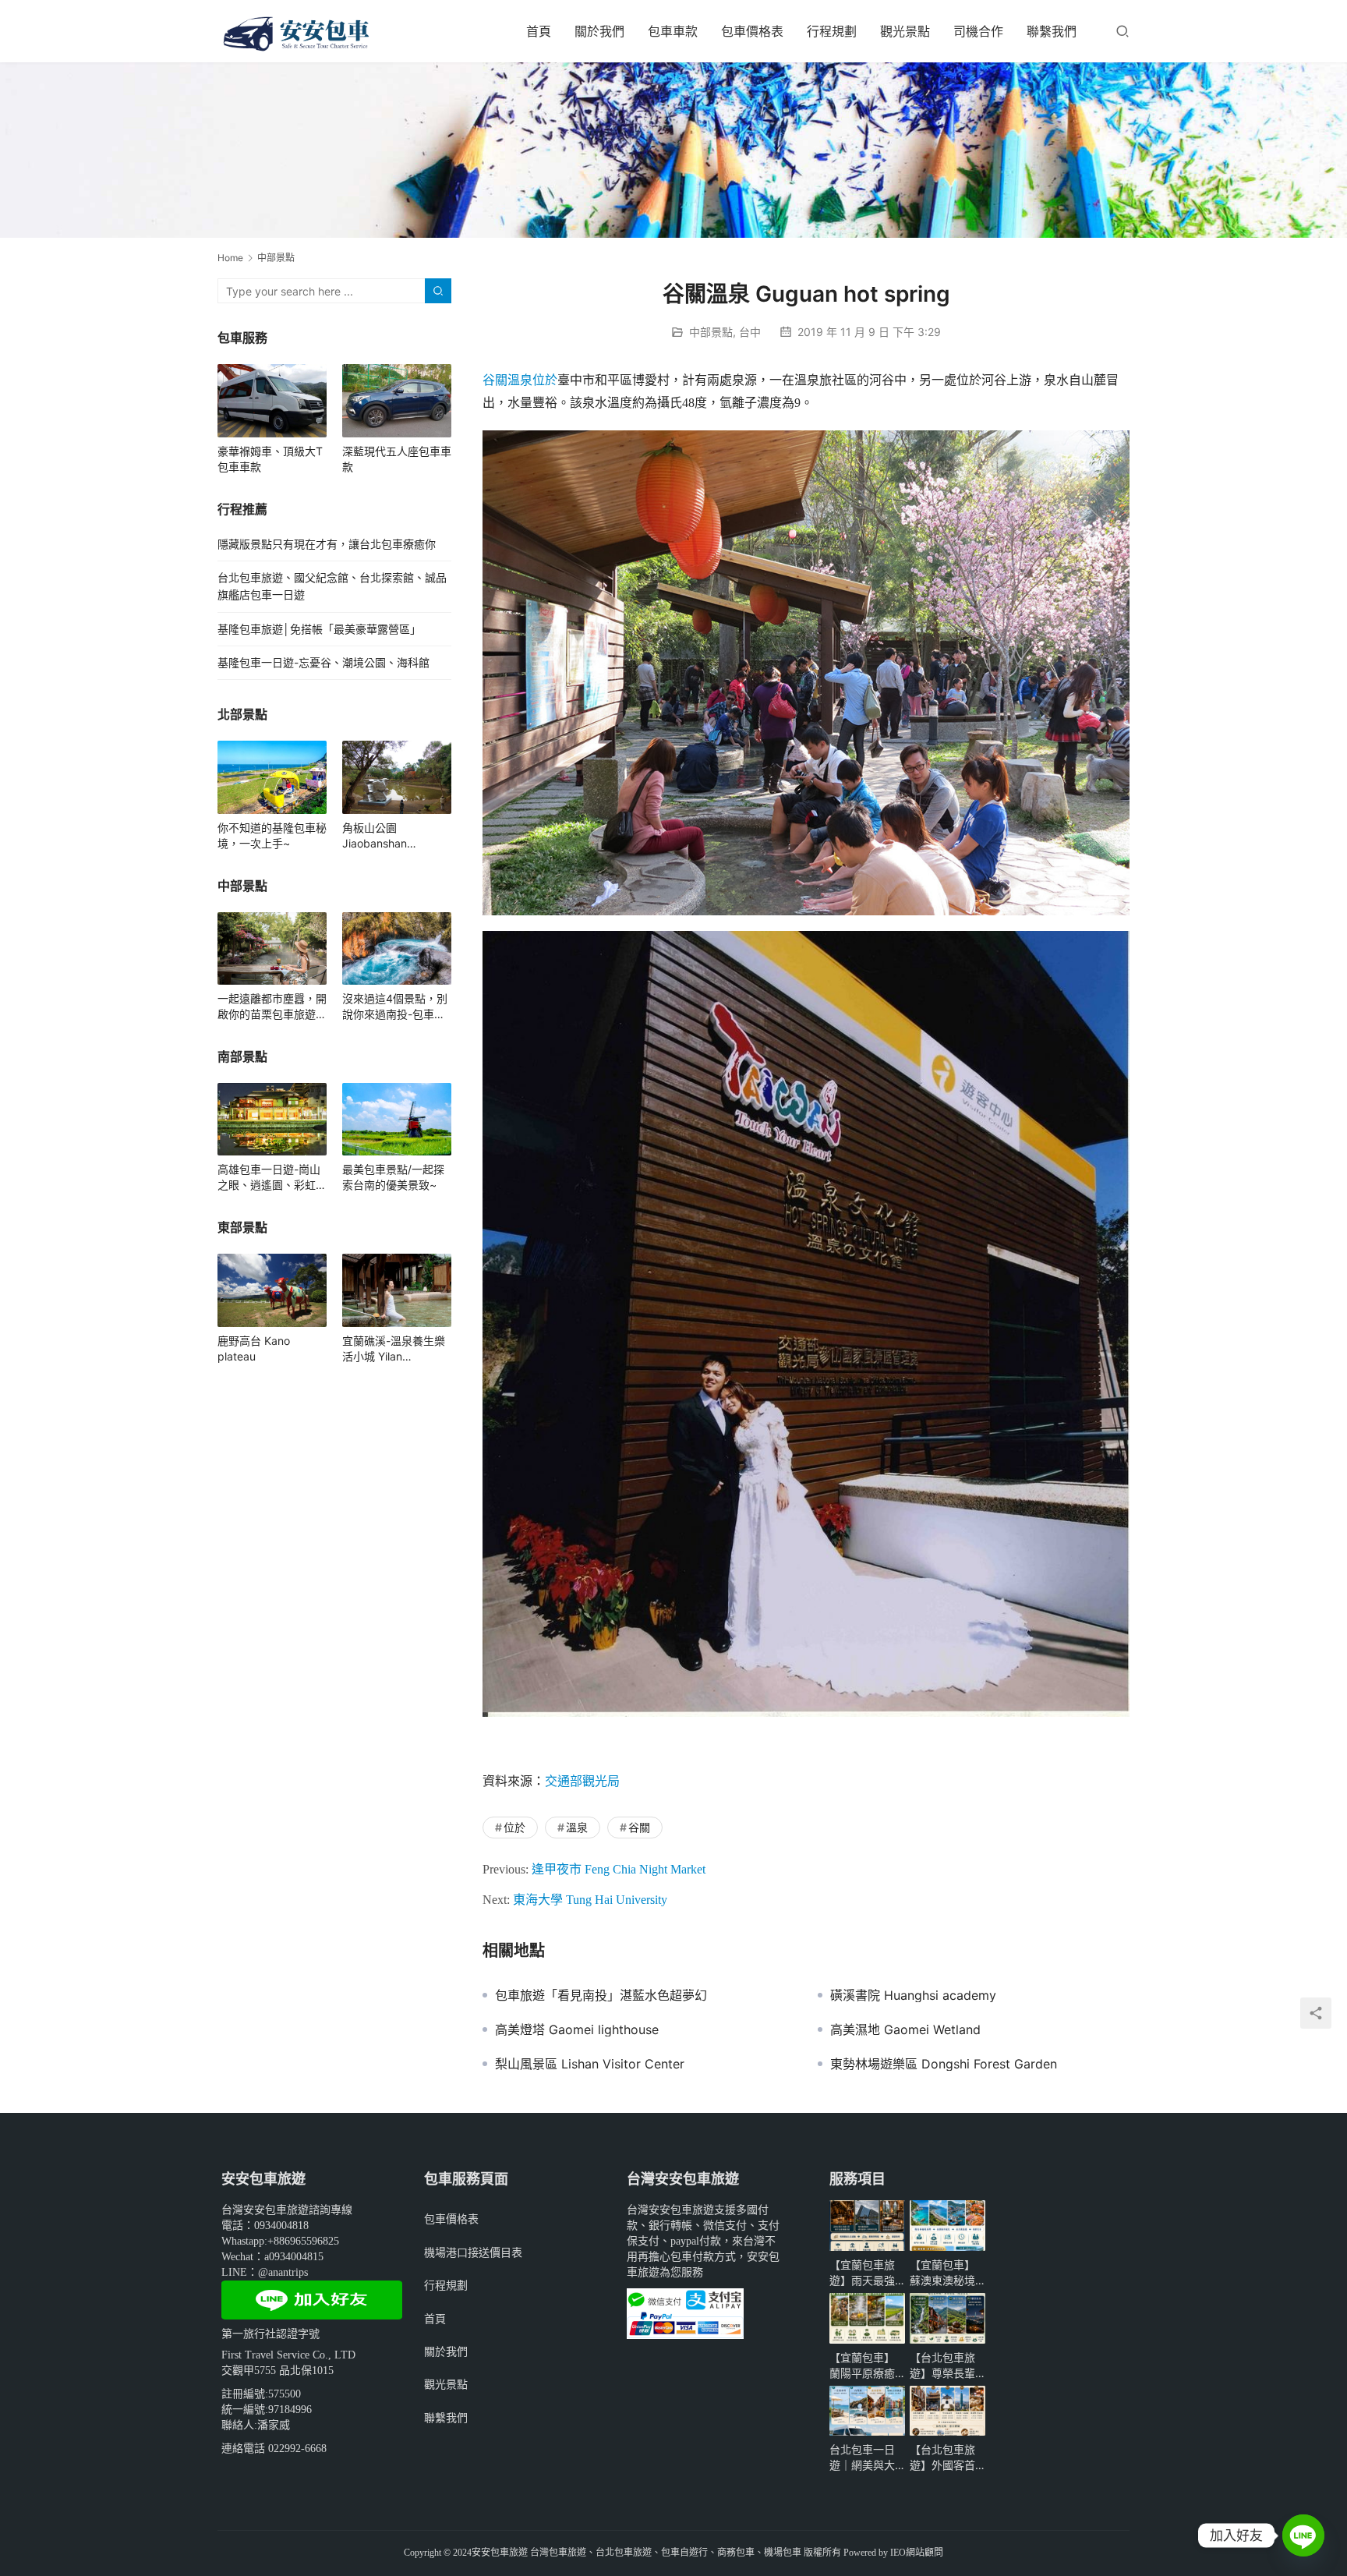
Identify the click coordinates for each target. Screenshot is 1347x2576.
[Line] (1303, 2535)
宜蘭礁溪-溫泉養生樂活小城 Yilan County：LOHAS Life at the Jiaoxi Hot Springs (395, 1349)
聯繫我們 (1052, 31)
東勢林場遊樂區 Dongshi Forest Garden (944, 2064)
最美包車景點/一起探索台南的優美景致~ (393, 1177)
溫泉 (520, 380)
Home (230, 258)
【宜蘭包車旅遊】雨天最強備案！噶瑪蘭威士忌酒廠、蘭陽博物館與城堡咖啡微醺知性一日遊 (862, 2273)
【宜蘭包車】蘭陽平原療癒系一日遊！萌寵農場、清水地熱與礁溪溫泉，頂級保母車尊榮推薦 (862, 2366)
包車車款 (673, 31)
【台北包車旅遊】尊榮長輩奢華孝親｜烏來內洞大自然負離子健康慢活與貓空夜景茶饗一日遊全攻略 (942, 2366)
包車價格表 (752, 31)
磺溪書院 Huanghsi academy (913, 1995)
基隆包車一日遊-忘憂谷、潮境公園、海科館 (323, 662)
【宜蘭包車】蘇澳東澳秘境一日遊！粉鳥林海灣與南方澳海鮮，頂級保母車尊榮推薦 (942, 2273)
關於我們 (599, 31)
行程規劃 (832, 31)
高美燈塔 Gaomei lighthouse (577, 2029)
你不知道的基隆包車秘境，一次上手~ (272, 835)
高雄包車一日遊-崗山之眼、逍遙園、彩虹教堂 (272, 1178)
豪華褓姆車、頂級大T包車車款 (270, 459)
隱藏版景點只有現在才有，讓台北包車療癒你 (327, 544)
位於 (545, 380)
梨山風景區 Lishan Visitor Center (590, 2064)
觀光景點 (905, 31)
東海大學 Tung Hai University (590, 1900)
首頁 (539, 31)
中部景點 (711, 332)
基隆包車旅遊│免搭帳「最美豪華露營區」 (319, 629)
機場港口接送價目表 (473, 2252)
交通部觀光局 (582, 1781)
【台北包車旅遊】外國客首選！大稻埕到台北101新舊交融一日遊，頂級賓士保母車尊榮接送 (946, 2458)
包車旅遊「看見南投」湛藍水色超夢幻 (601, 1995)
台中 (750, 332)
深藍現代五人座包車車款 (397, 459)
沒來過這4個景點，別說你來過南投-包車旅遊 (395, 1007)
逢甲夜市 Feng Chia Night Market (619, 1869)
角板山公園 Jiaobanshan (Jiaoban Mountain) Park (391, 836)
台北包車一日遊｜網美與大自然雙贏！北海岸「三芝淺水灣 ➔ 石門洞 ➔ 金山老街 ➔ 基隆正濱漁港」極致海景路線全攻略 (865, 2458)
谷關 (495, 380)
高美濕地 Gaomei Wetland (905, 2029)
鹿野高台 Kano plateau (254, 1348)
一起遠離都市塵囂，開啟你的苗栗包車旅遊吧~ (272, 1007)
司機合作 (978, 31)
